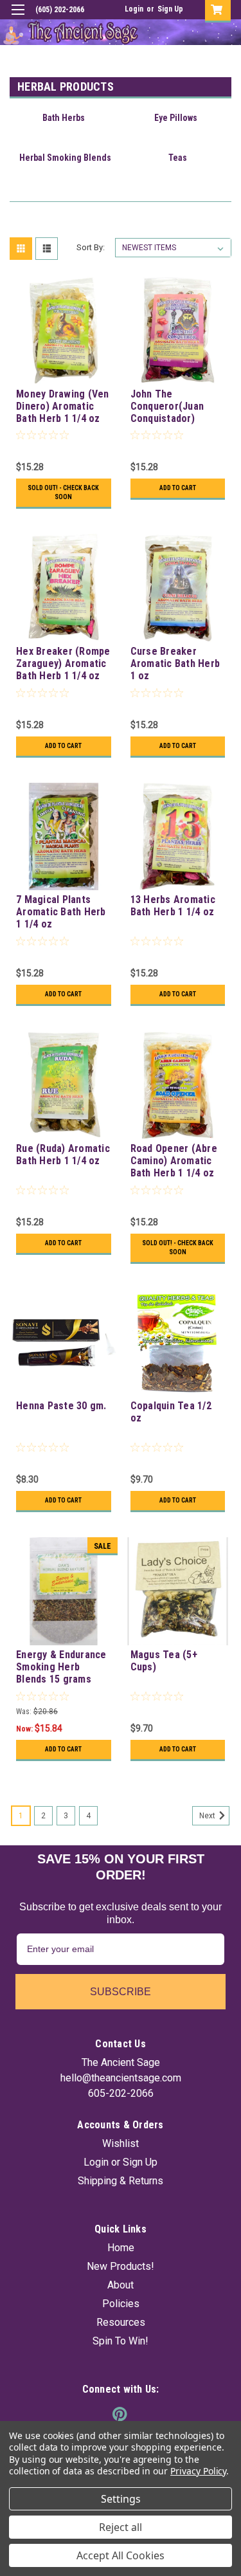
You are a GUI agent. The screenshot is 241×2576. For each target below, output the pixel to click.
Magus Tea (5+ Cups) (164, 1661)
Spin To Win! (121, 2341)
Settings (121, 2499)
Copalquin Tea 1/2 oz (171, 1412)
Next (208, 1816)
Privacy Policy (198, 2471)
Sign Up (170, 9)
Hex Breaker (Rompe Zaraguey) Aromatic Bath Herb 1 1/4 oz (63, 663)
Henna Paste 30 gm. (61, 1406)
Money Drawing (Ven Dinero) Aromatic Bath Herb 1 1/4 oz (63, 406)
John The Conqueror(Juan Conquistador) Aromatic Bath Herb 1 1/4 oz (175, 407)
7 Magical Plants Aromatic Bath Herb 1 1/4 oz (61, 912)
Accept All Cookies (121, 2555)
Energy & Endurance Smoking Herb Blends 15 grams (61, 1667)
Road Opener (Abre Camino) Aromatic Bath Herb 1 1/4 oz (174, 1161)
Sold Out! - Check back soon (63, 492)
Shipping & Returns (121, 2181)
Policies (121, 2304)
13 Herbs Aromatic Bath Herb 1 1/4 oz (173, 906)
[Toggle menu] (18, 18)
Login (134, 9)
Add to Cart (178, 488)
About (121, 2285)
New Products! (121, 2266)
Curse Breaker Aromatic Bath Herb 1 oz (175, 663)
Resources (121, 2322)
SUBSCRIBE (121, 1992)
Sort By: (91, 247)
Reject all (121, 2527)
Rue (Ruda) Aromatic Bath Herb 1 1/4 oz (63, 1155)
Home (121, 2248)
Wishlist (121, 2143)
